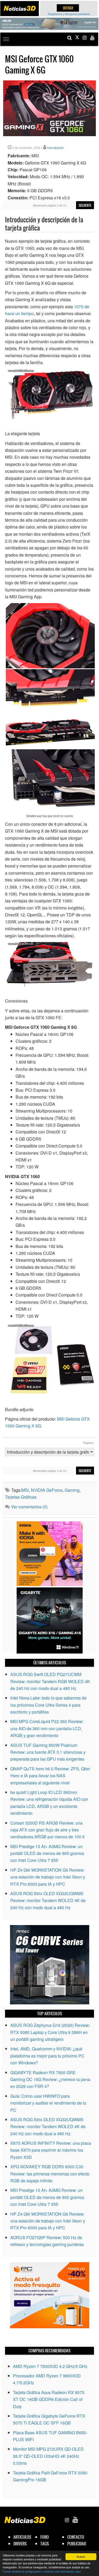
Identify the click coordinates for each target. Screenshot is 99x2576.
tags (45, 2544)
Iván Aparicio (55, 148)
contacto (76, 2537)
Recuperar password (77, 14)
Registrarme (55, 14)
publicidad (77, 2544)
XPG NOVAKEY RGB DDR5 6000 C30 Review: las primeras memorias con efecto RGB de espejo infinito (50, 2174)
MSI (25, 1490)
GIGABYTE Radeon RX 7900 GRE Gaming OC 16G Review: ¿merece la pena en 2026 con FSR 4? (50, 2079)
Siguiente (85, 205)
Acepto (81, 2557)
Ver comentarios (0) (29, 1507)
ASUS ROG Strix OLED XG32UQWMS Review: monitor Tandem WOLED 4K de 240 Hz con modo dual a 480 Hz (48, 1900)
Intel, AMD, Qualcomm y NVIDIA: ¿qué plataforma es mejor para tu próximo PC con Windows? (47, 2056)
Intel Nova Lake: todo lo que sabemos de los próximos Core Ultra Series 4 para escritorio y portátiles (48, 1705)
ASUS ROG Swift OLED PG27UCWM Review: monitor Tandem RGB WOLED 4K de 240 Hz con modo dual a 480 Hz (50, 1681)
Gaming (72, 1490)
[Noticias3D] (20, 8)
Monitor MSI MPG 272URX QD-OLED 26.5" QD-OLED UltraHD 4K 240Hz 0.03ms (48, 2456)
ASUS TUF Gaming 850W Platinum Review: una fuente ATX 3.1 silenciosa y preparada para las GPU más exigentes (48, 1752)
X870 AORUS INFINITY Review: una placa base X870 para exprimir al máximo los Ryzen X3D (51, 2150)
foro (45, 2537)
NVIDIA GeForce (47, 1490)
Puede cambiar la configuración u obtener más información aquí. (42, 2571)
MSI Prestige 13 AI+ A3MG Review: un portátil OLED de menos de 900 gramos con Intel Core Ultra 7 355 (47, 1853)
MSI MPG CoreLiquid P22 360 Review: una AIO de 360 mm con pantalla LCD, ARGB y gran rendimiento (47, 1728)
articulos (22, 2537)
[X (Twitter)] (77, 38)
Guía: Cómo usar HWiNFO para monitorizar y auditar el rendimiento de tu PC (48, 2103)
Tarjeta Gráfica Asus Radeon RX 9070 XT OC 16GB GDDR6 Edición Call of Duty (49, 2399)
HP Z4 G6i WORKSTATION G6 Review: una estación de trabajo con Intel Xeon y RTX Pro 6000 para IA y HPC (48, 1877)
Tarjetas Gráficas (21, 1497)
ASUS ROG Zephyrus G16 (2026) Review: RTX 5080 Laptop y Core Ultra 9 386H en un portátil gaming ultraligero (50, 2032)
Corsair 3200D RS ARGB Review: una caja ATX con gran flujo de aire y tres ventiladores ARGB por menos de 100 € (48, 1830)
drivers (20, 2544)
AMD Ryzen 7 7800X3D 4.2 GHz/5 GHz (50, 2366)
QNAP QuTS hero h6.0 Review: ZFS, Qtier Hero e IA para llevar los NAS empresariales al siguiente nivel (50, 1776)
